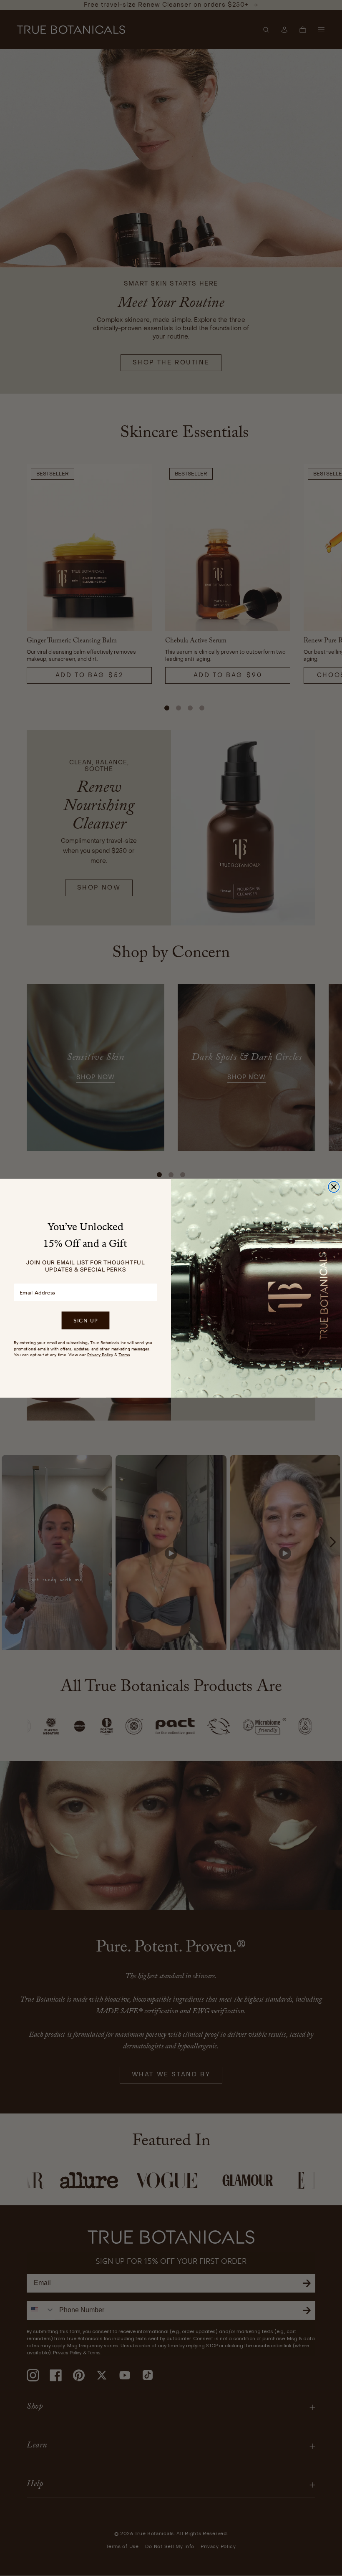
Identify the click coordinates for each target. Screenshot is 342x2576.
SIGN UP (85, 1320)
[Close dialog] (334, 1187)
